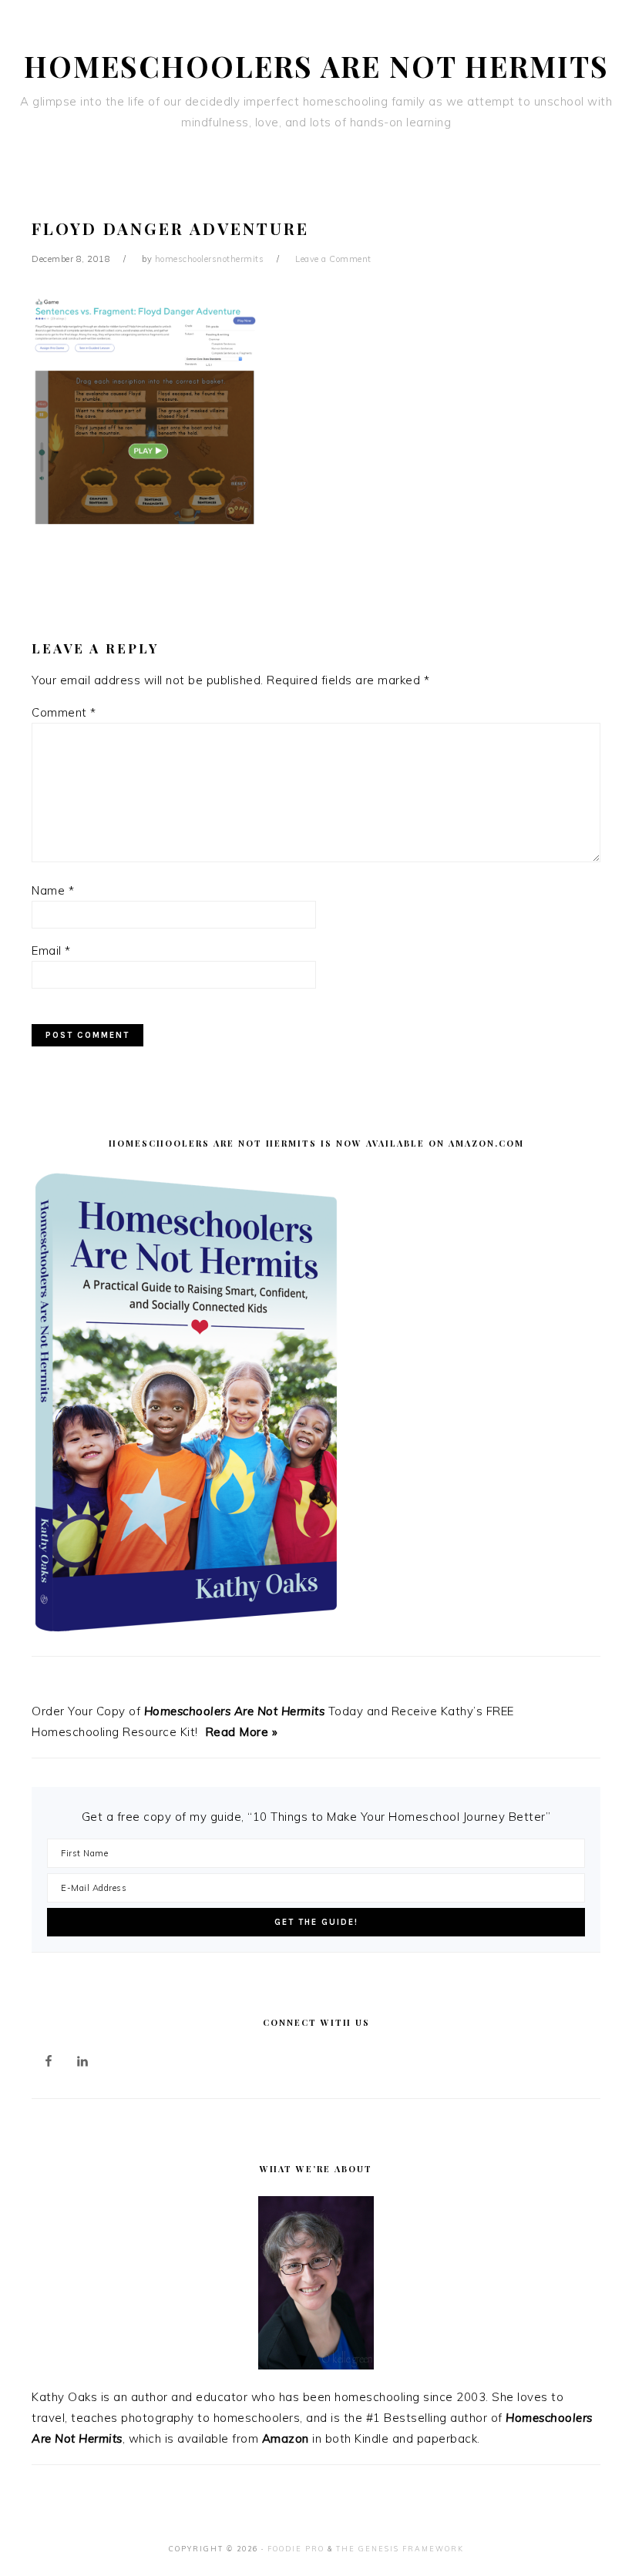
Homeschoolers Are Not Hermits (316, 66)
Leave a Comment (333, 259)
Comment (64, 712)
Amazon (286, 2438)
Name (53, 890)
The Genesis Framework (400, 2549)
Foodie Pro (296, 2549)
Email (51, 950)
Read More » (242, 1732)
